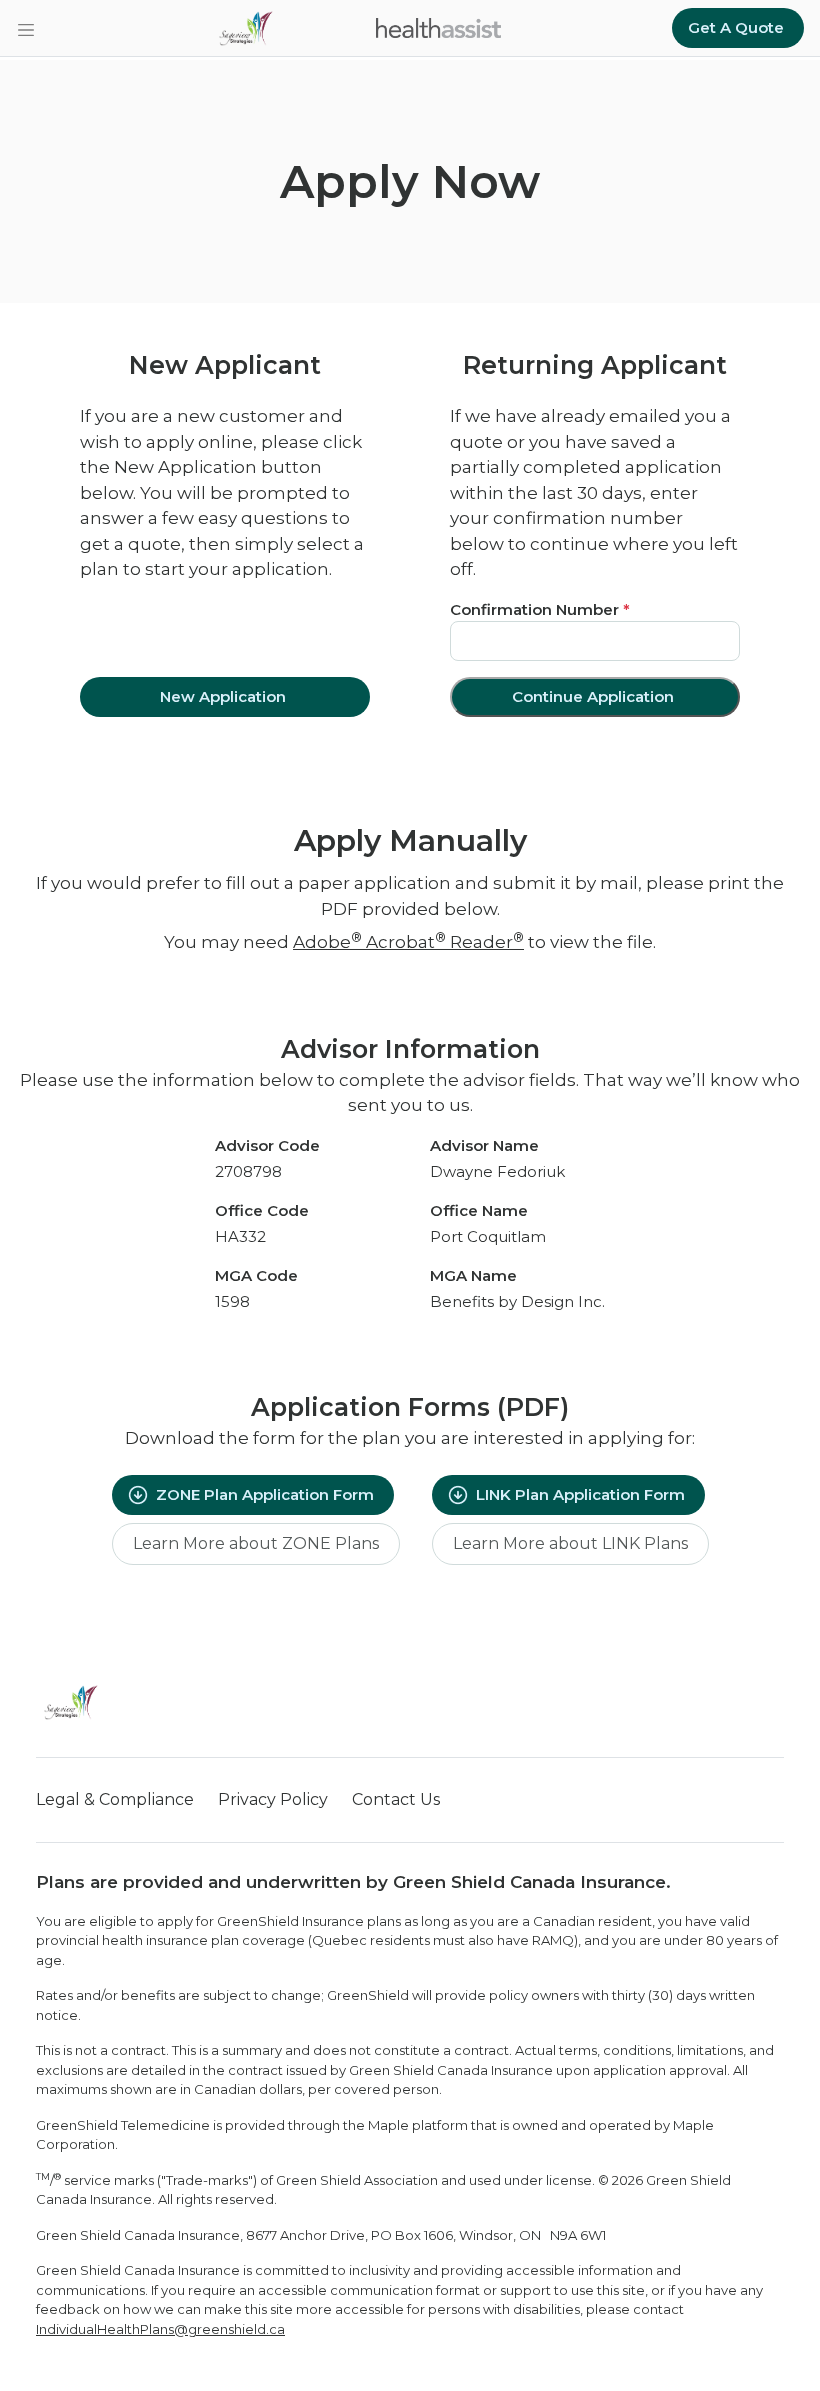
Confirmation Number (540, 609)
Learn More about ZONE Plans (256, 1543)
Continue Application (593, 696)
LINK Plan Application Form (580, 1494)
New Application (223, 696)
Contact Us (396, 1799)
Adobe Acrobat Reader (408, 942)
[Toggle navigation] (26, 28)
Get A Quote (736, 27)
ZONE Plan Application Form (265, 1494)
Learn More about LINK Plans (570, 1543)
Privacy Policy (273, 1799)
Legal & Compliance (115, 1799)
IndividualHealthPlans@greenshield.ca (160, 2329)
